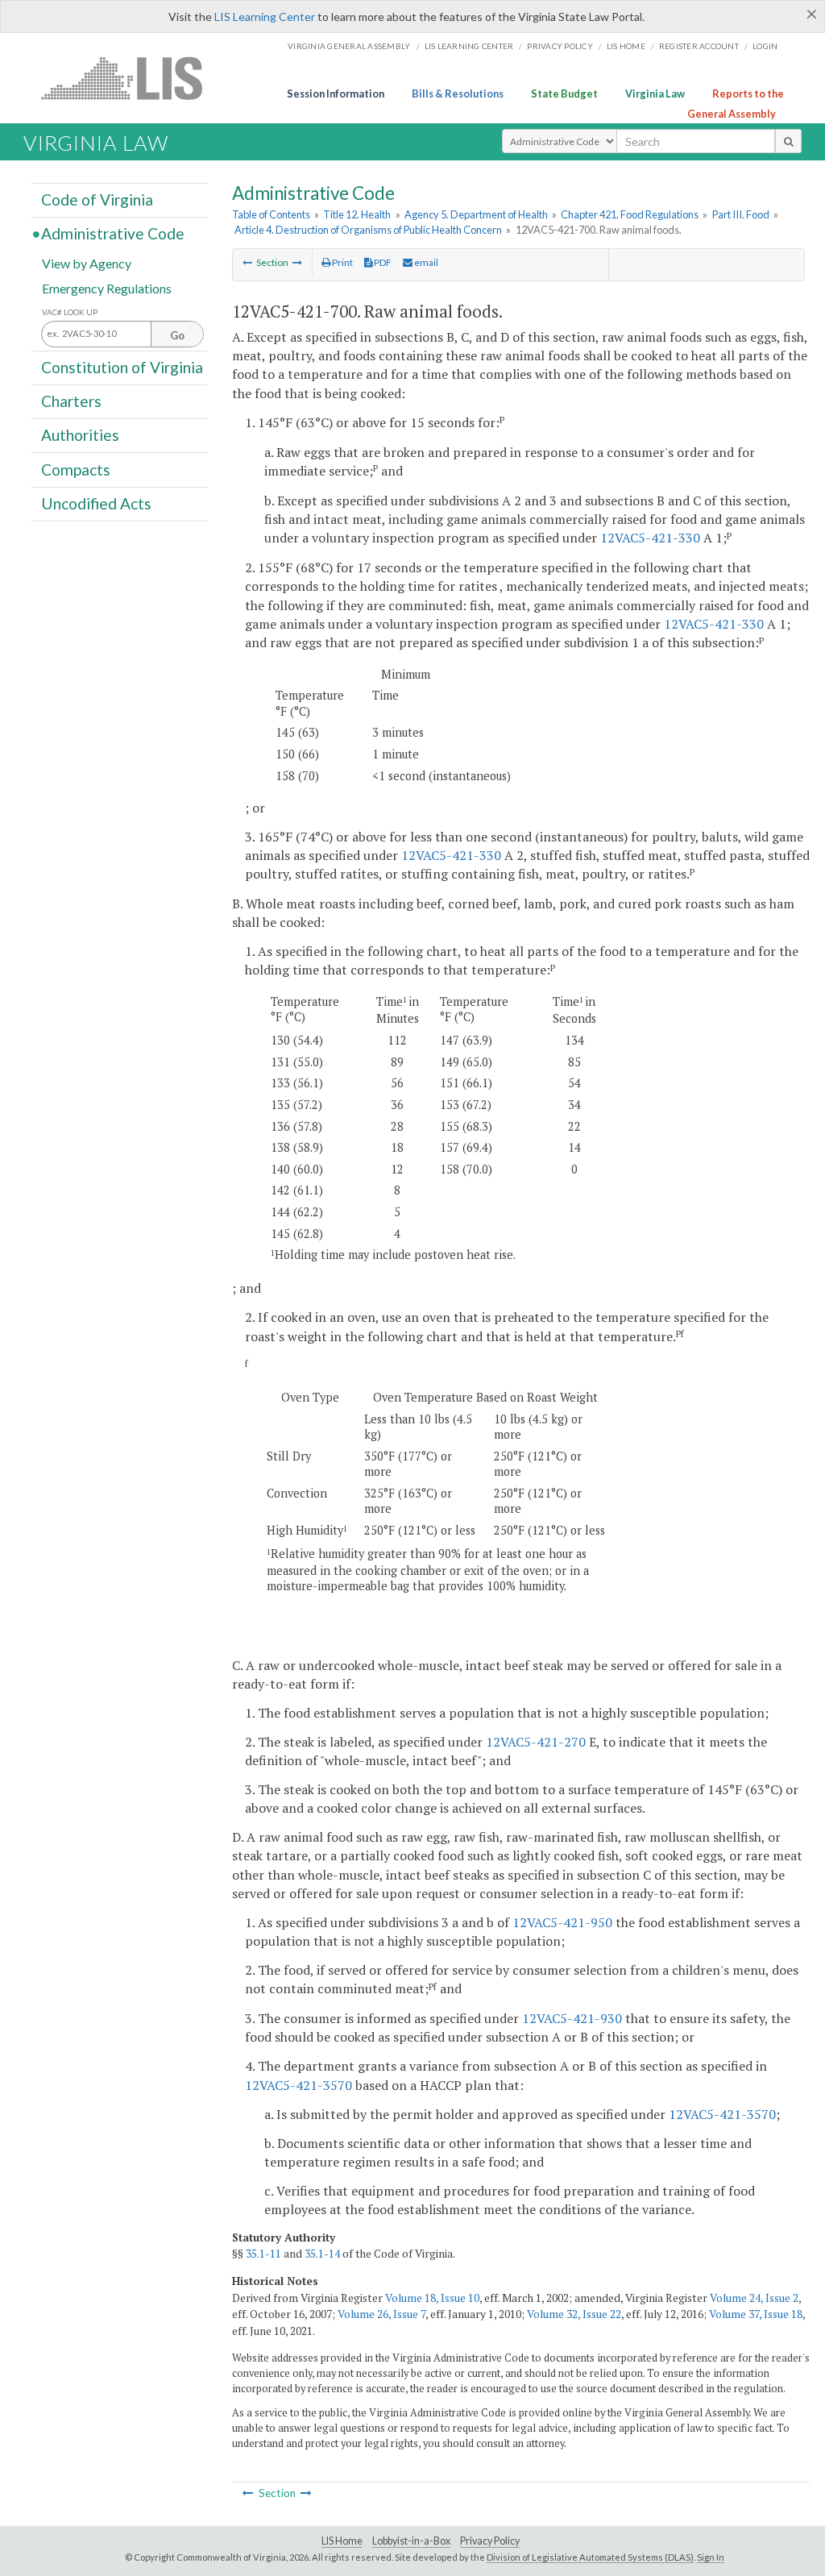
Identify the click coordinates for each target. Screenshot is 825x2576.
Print (342, 262)
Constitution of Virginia (122, 367)
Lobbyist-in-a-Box (411, 2541)
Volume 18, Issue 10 (432, 2298)
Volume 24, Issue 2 (754, 2298)
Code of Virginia (97, 199)
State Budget (564, 93)
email (425, 262)
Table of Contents (271, 214)
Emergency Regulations (107, 287)
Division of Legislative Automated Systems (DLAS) (590, 2557)
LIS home (626, 46)
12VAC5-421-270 (536, 1742)
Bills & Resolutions (458, 93)
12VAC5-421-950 (562, 1922)
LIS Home (342, 2541)
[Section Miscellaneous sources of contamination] (247, 262)
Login (765, 46)
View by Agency (87, 262)
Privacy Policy (560, 46)
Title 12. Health (357, 214)
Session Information (336, 93)
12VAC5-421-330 (650, 538)
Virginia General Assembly (349, 46)
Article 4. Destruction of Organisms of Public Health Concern (368, 230)
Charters (71, 401)
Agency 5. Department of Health (476, 214)
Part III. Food (741, 214)
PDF (382, 262)
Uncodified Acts (96, 503)
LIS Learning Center (265, 17)
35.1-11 (263, 2254)
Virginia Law (655, 93)
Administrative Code (113, 233)
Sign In (711, 2557)
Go (177, 335)
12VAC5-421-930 (572, 2018)
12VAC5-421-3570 (298, 2085)
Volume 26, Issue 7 (381, 2314)
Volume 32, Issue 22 (574, 2314)
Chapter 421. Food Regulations (630, 214)
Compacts (76, 469)
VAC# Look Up (70, 312)
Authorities (80, 435)
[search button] (788, 141)
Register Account (699, 46)
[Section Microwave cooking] (297, 262)
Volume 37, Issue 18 (756, 2314)
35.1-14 (322, 2254)
